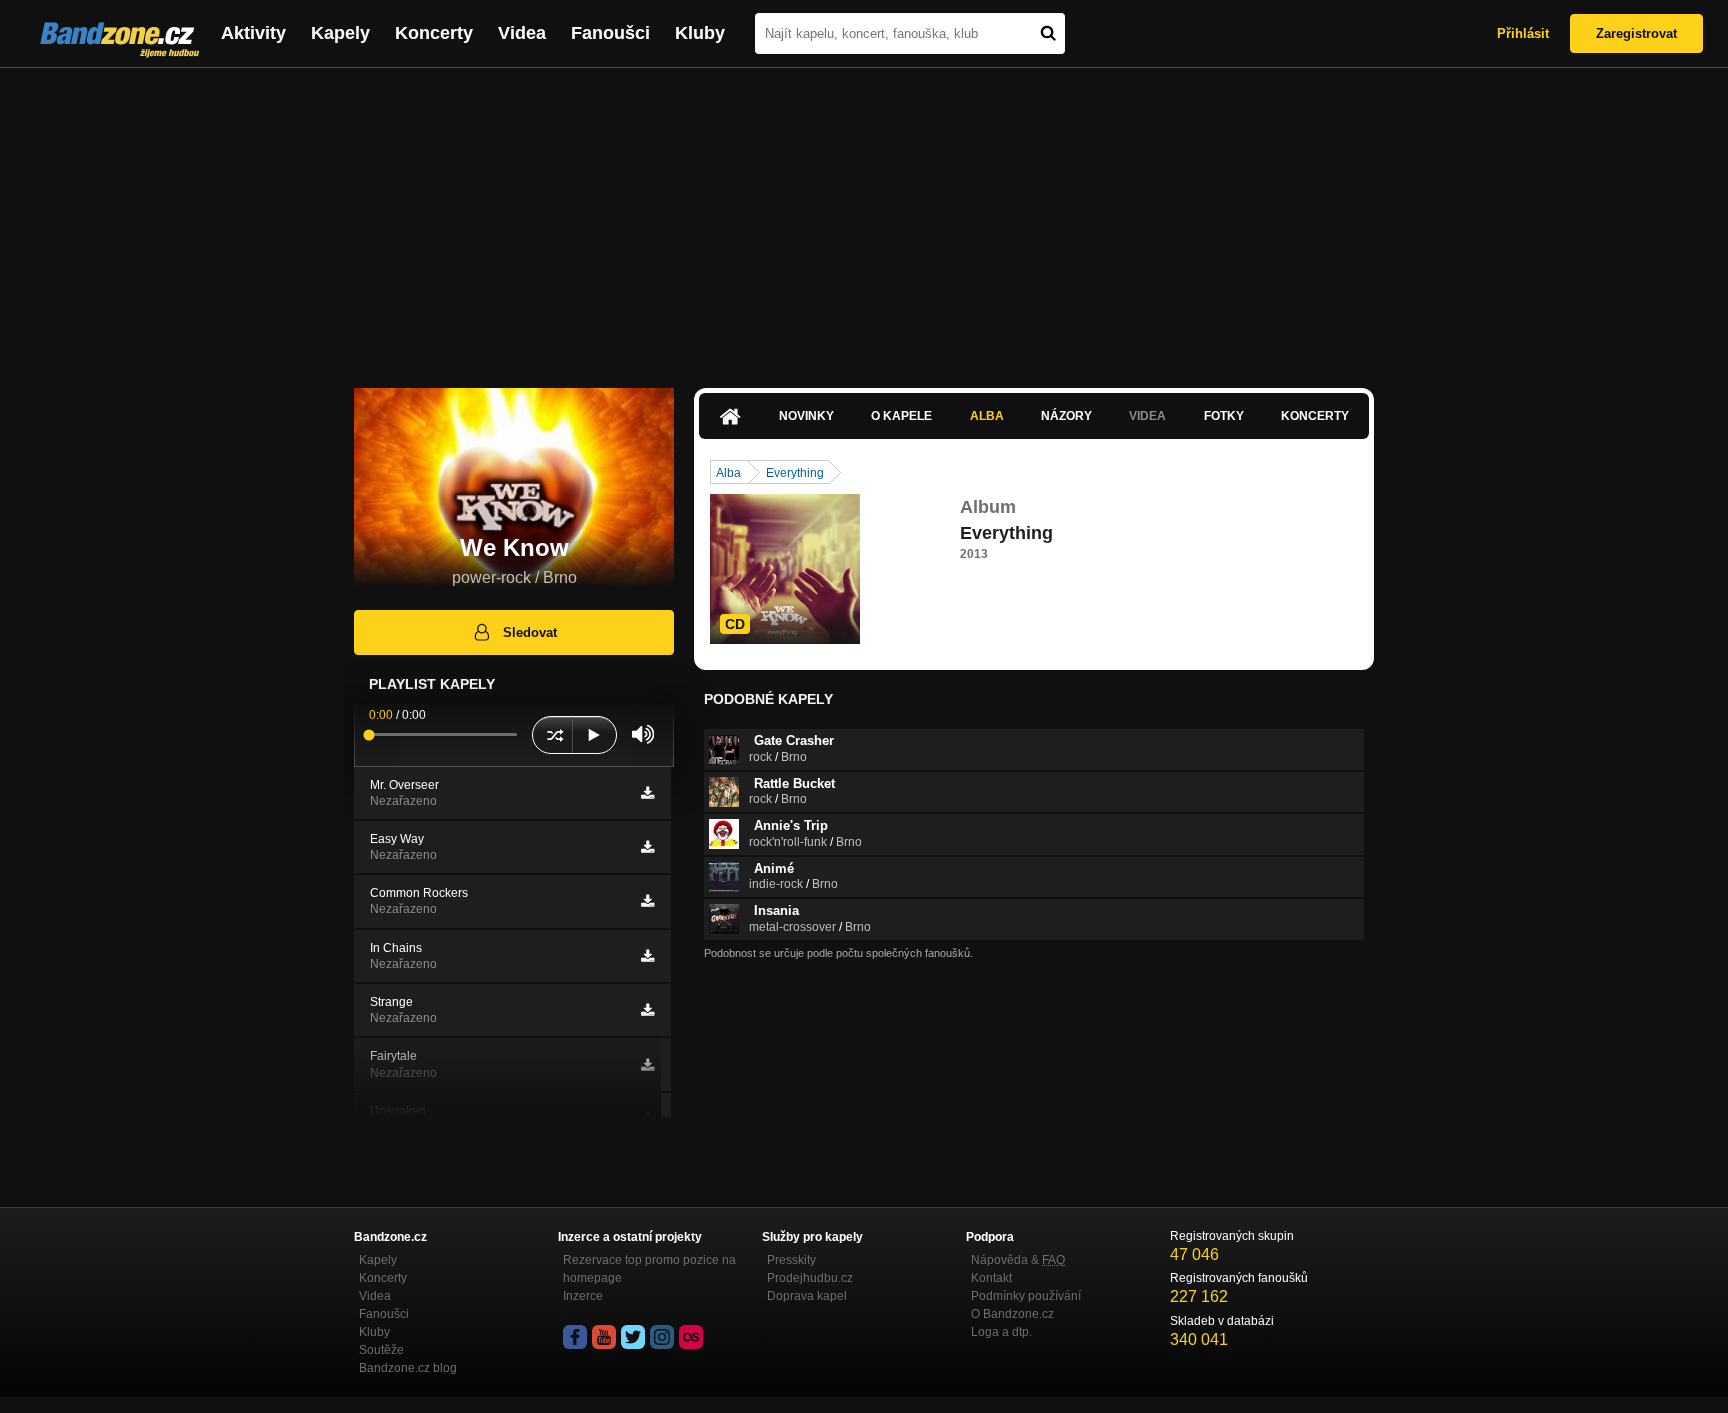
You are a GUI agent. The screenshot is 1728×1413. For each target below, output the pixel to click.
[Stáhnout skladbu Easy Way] (647, 847)
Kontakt (991, 1278)
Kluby (700, 33)
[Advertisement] (864, 218)
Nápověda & (1018, 1260)
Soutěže (381, 1350)
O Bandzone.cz (1012, 1314)
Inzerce (583, 1296)
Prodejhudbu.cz (810, 1278)
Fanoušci (610, 33)
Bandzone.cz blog (408, 1368)
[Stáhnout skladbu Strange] (647, 1010)
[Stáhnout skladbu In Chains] (647, 956)
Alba (987, 416)
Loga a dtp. (1001, 1332)
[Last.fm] (691, 1337)
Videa (522, 33)
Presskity (791, 1260)
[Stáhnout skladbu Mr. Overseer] (647, 793)
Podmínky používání (1026, 1296)
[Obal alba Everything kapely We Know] (785, 569)
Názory (1066, 416)
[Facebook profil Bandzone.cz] (575, 1337)
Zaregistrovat (1636, 33)
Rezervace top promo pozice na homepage (649, 1269)
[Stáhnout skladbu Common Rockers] (647, 901)
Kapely (340, 33)
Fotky (1224, 416)
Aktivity (253, 33)
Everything (795, 473)
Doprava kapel (807, 1296)
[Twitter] (633, 1337)
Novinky (806, 416)
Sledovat (530, 632)
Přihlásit (1523, 33)
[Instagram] (662, 1337)
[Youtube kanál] (604, 1337)
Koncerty (434, 33)
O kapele (901, 416)
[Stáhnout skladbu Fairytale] (647, 1065)
